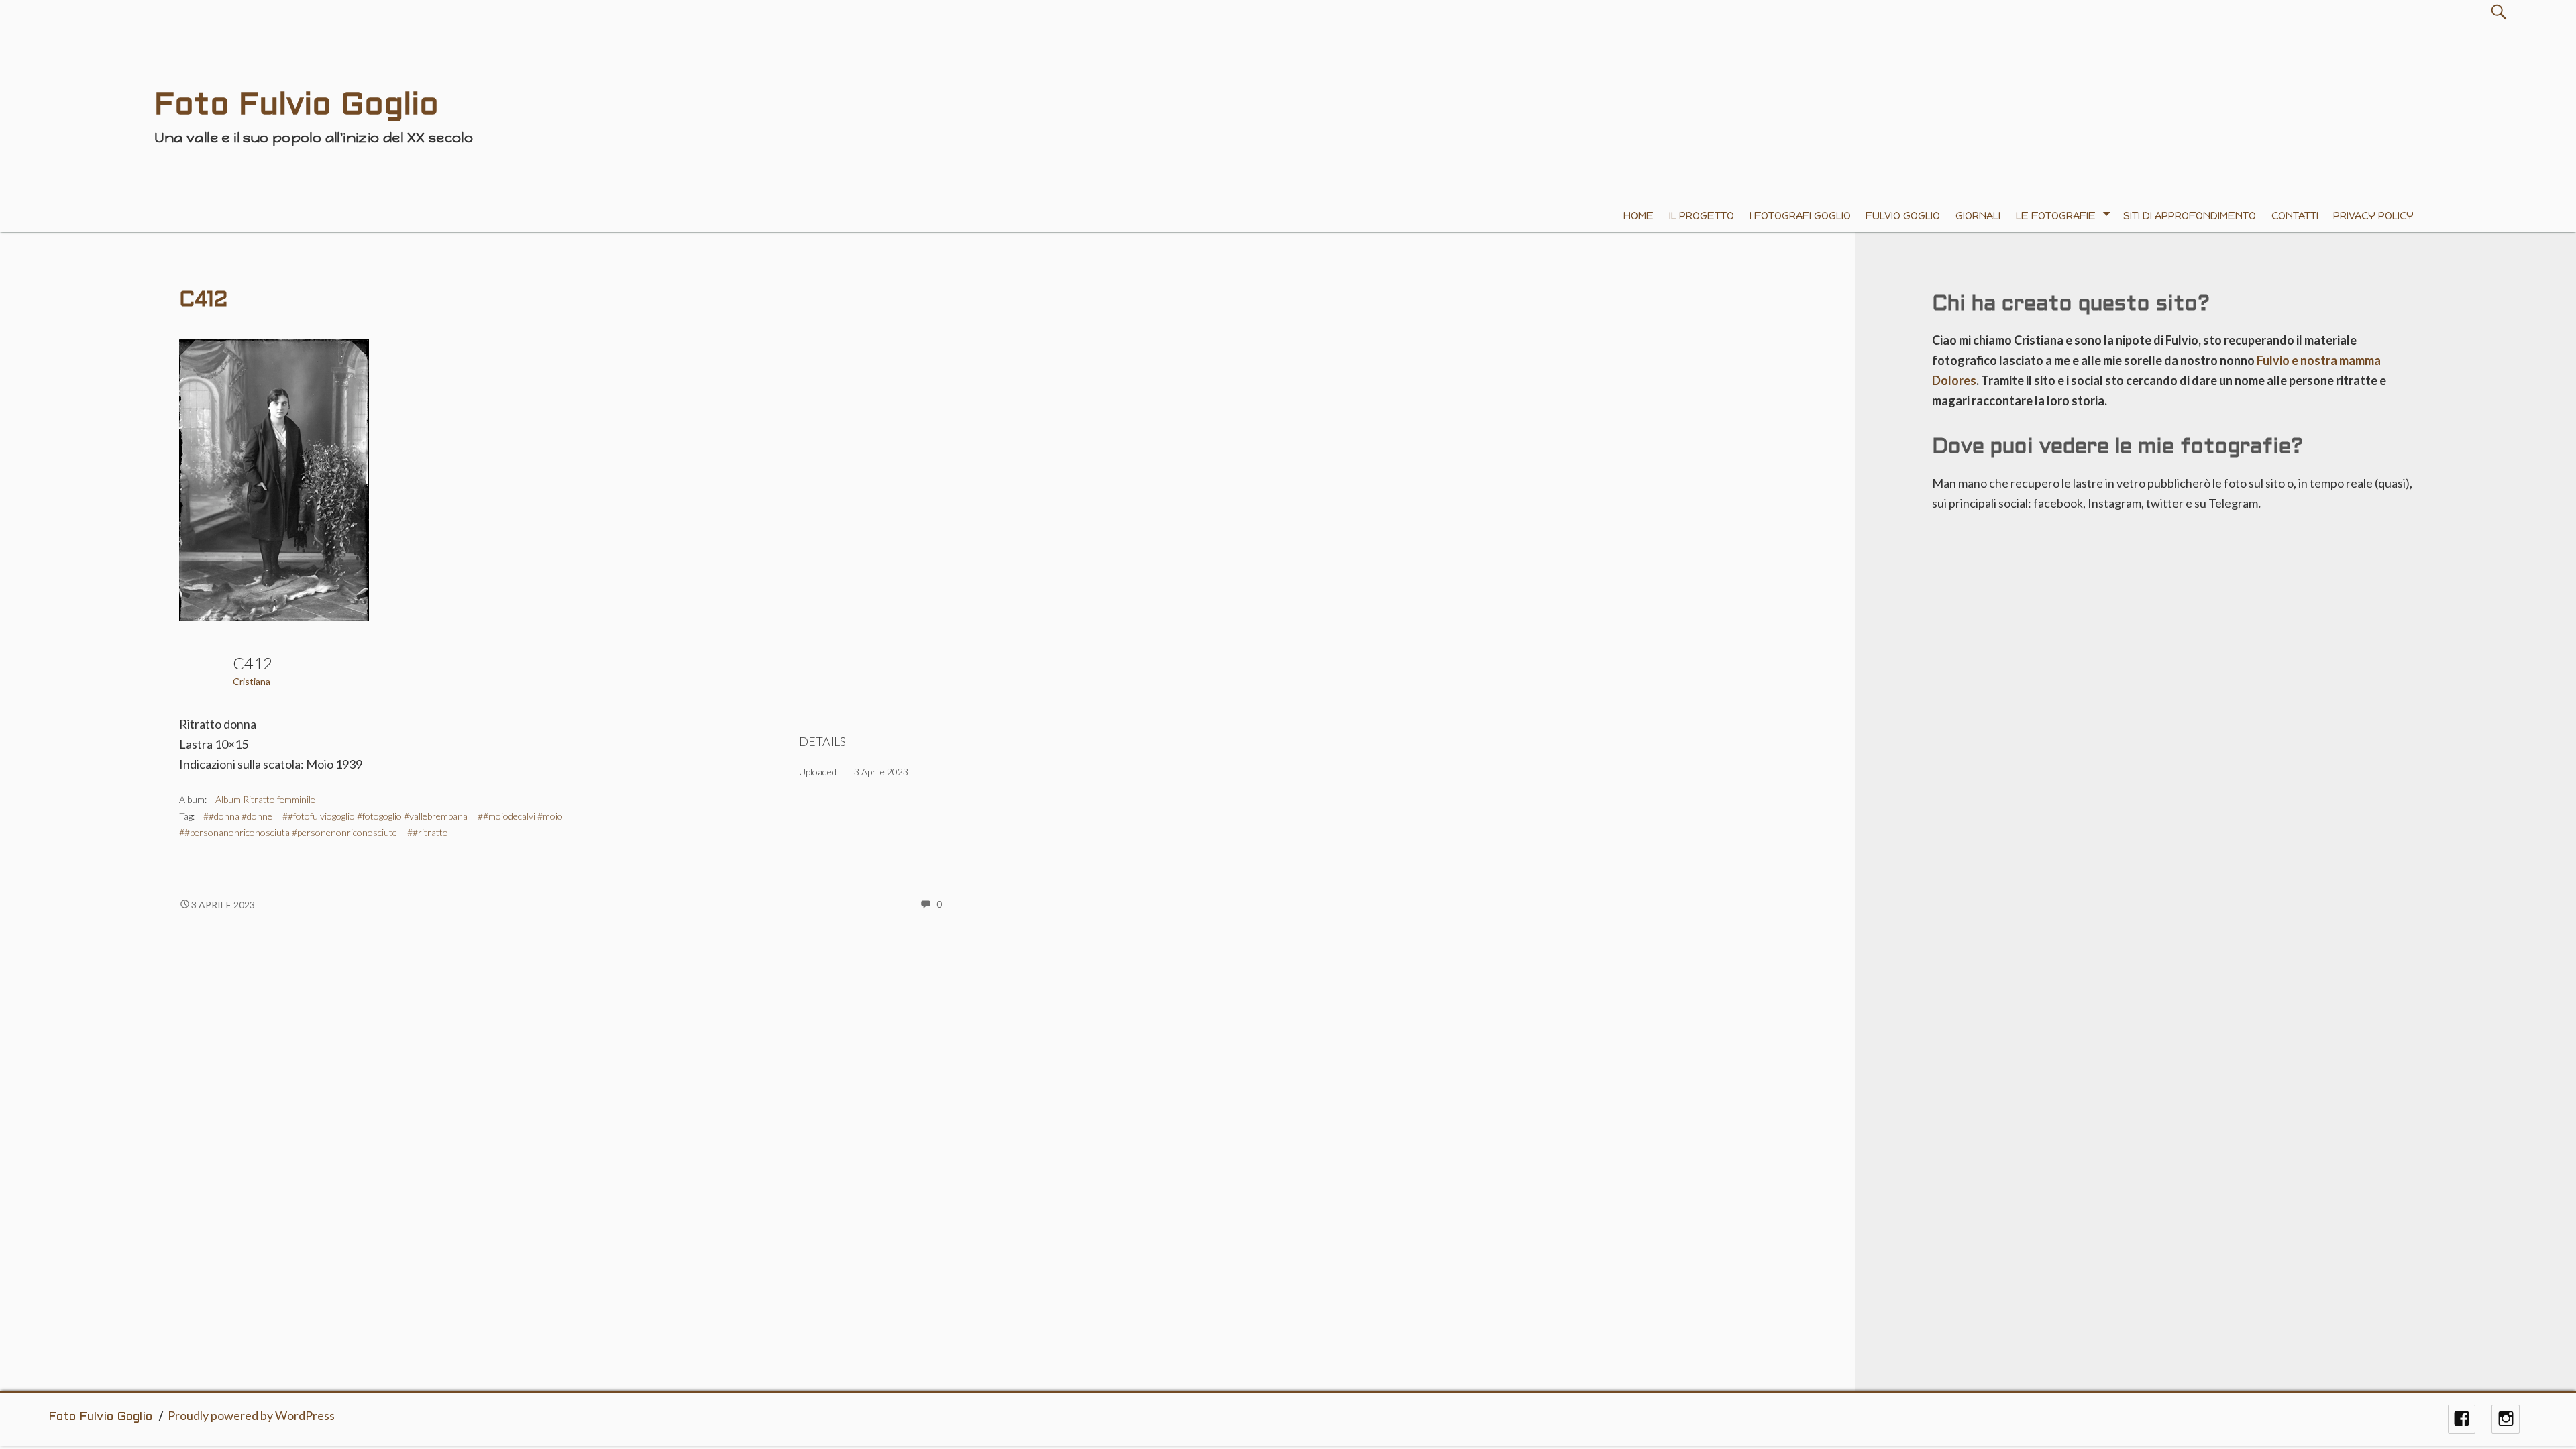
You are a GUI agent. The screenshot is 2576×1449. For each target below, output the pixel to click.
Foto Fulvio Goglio (100, 1417)
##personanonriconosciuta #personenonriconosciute (288, 832)
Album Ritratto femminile (265, 799)
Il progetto (1702, 216)
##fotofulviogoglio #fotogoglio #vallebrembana (375, 816)
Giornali (1978, 216)
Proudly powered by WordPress (251, 1415)
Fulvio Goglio (1903, 216)
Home (1639, 216)
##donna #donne (238, 816)
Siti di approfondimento (2190, 216)
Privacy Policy (2373, 216)
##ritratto (428, 832)
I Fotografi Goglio (1800, 216)
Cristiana (252, 681)
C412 (203, 301)
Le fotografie (2056, 216)
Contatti (2295, 216)
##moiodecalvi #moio (520, 816)
